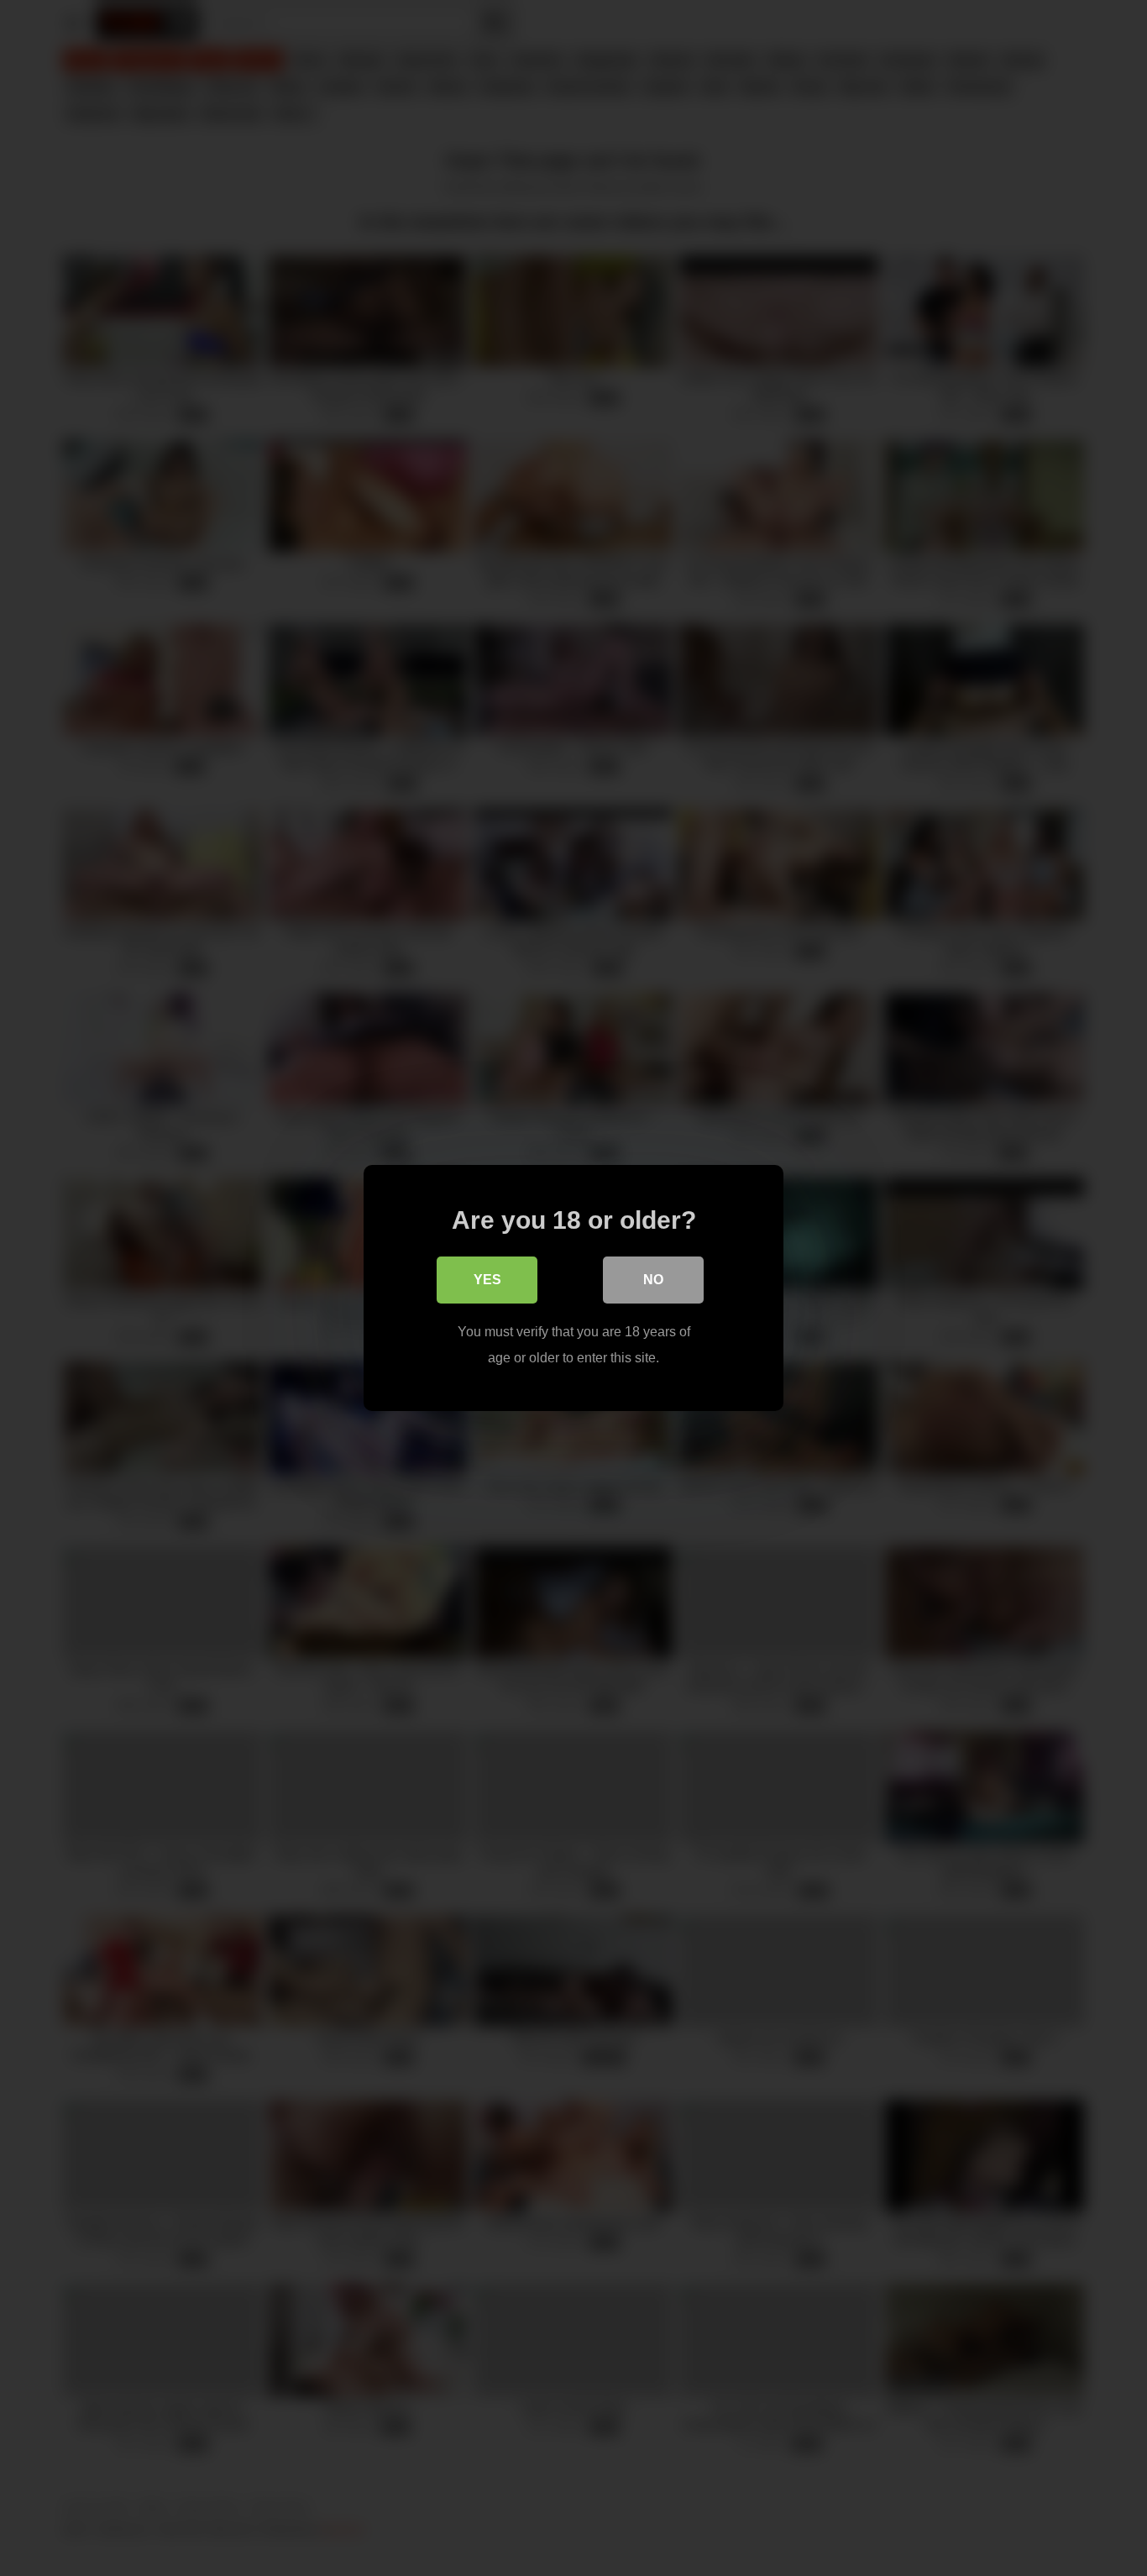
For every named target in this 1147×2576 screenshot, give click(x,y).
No (653, 1280)
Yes (487, 1280)
